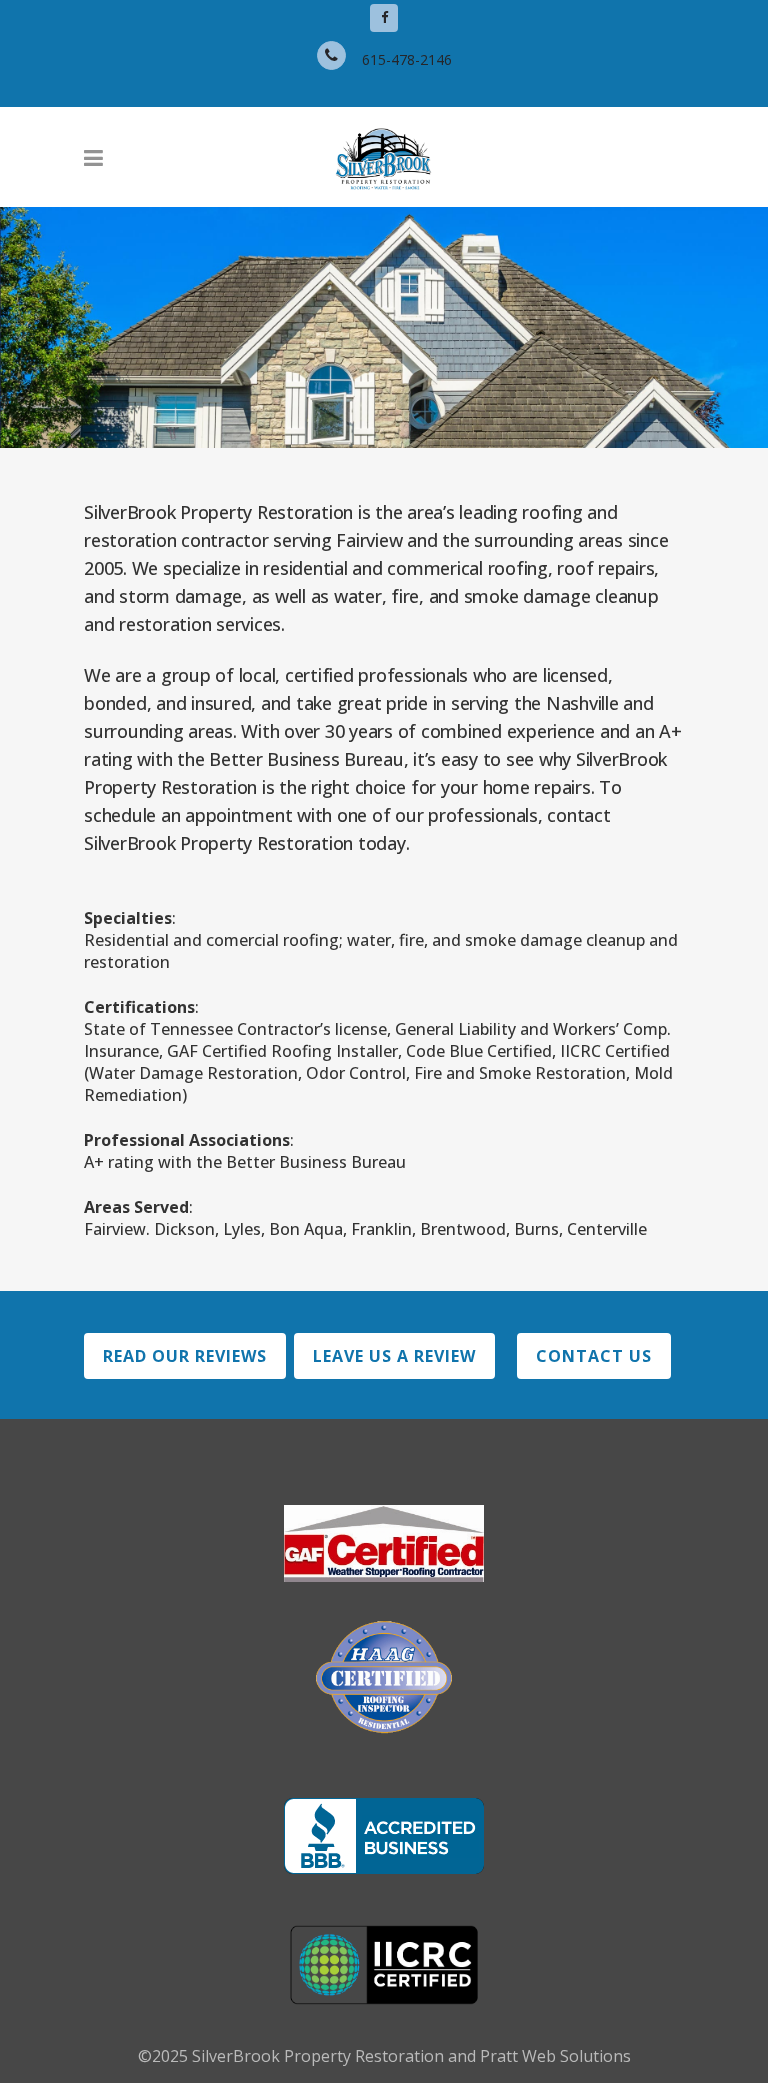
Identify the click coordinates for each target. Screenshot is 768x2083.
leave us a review (394, 1356)
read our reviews (185, 1356)
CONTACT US (594, 1356)
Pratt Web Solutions (555, 2056)
